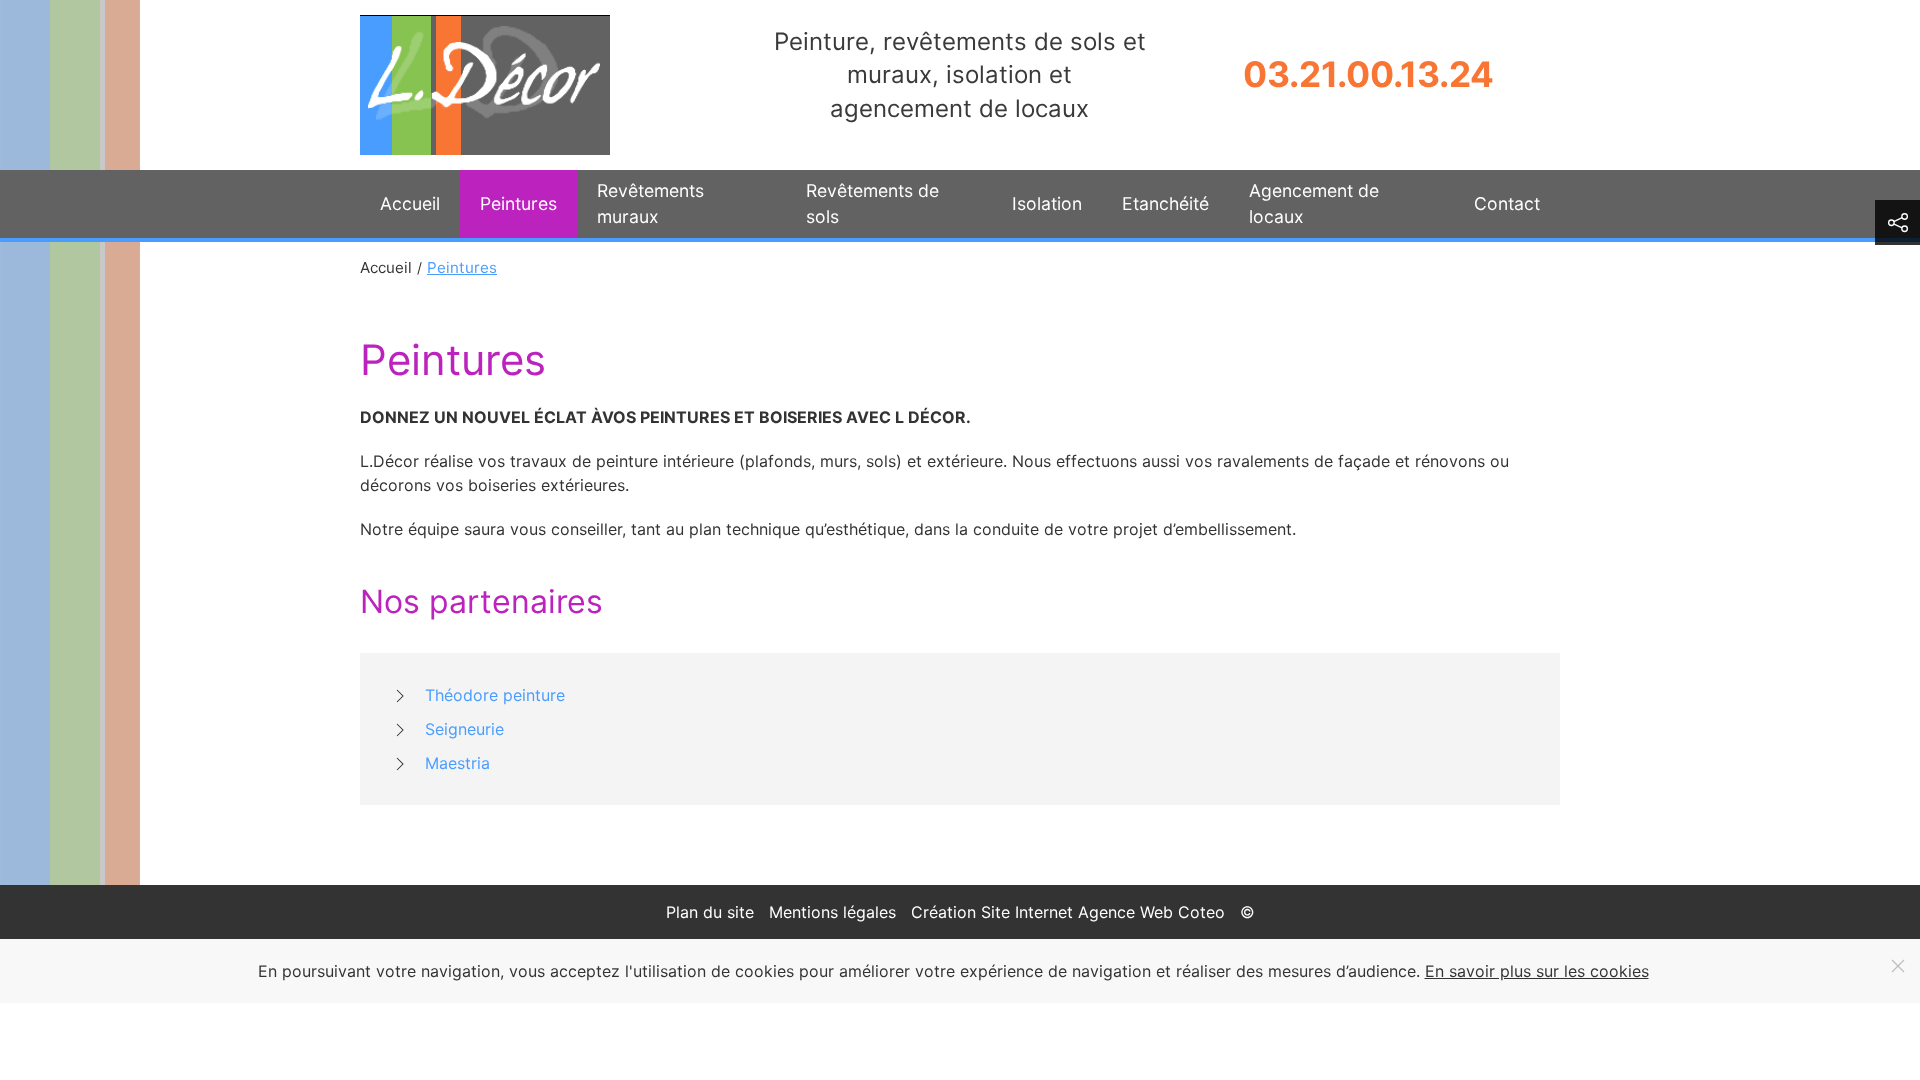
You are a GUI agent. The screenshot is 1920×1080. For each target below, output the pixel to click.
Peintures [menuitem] (518, 203)
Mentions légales (832, 912)
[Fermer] (1898, 966)
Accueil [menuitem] (410, 203)
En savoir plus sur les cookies (1537, 971)
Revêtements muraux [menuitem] (650, 203)
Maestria (457, 763)
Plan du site (710, 912)
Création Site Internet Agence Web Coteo (1068, 912)
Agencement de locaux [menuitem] (1314, 203)
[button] (1897, 222)
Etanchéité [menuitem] (1165, 203)
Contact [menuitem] (1507, 203)
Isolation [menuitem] (1047, 203)
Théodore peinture (495, 695)
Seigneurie (464, 729)
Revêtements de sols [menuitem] (872, 203)
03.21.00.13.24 (1368, 74)
